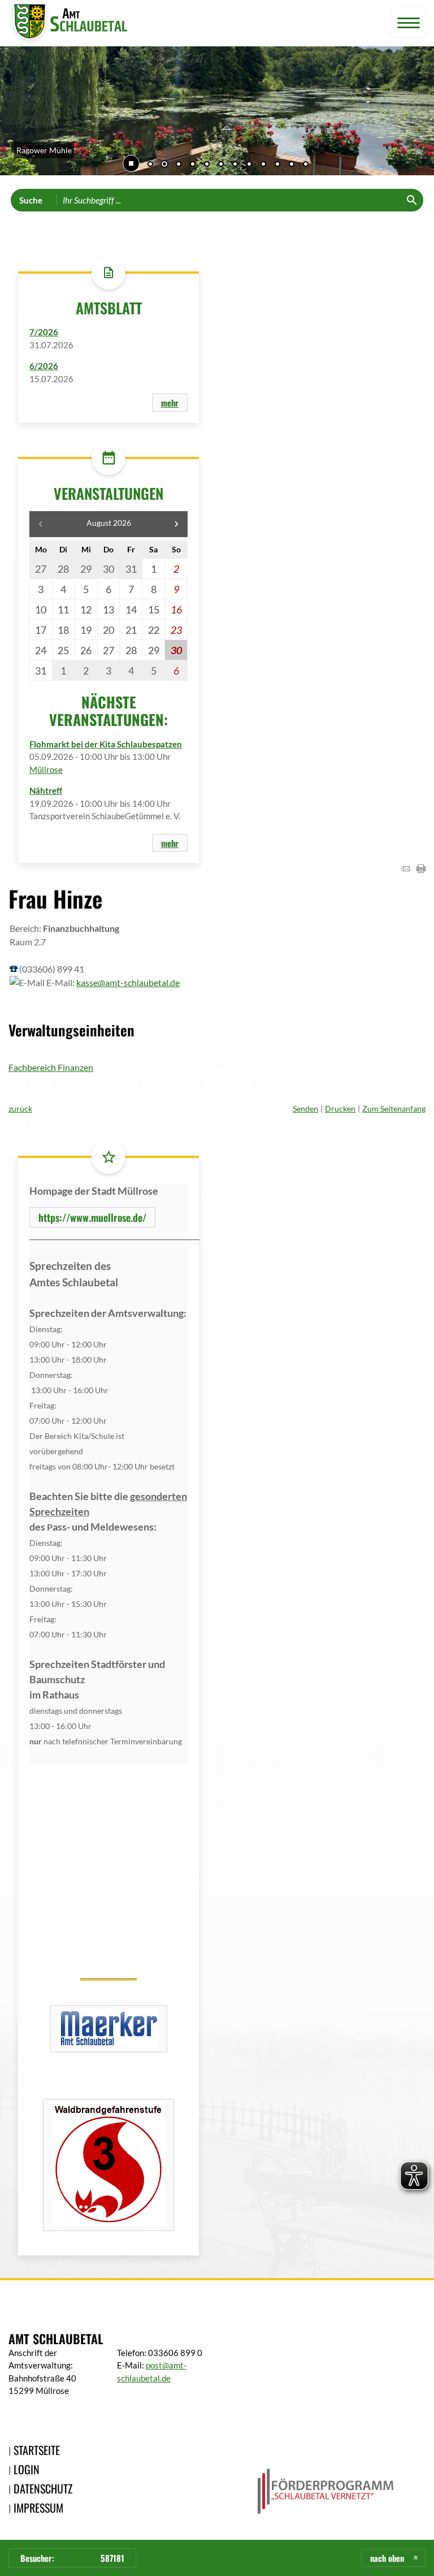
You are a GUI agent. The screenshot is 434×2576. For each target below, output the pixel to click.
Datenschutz (43, 2488)
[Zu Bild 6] (221, 165)
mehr (170, 403)
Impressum (38, 2508)
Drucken (340, 1108)
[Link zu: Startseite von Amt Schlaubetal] (68, 23)
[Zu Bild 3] (179, 165)
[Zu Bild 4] (193, 165)
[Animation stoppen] (131, 163)
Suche (31, 200)
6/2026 (44, 366)
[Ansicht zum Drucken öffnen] (421, 869)
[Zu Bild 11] (292, 165)
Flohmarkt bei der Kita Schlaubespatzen (106, 744)
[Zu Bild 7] (235, 165)
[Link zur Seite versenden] (405, 869)
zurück (20, 1108)
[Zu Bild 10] (277, 165)
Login (27, 2469)
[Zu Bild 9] (263, 165)
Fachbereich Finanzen (51, 1067)
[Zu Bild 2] (164, 165)
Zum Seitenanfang (394, 1108)
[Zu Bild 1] (150, 165)
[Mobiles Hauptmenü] (409, 23)
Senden (305, 1108)
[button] (17, 113)
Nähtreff (46, 790)
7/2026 (44, 332)
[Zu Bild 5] (207, 165)
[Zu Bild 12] (306, 165)
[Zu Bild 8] (249, 165)
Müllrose (46, 770)
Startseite (37, 2450)
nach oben (387, 2558)
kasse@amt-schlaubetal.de (128, 982)
